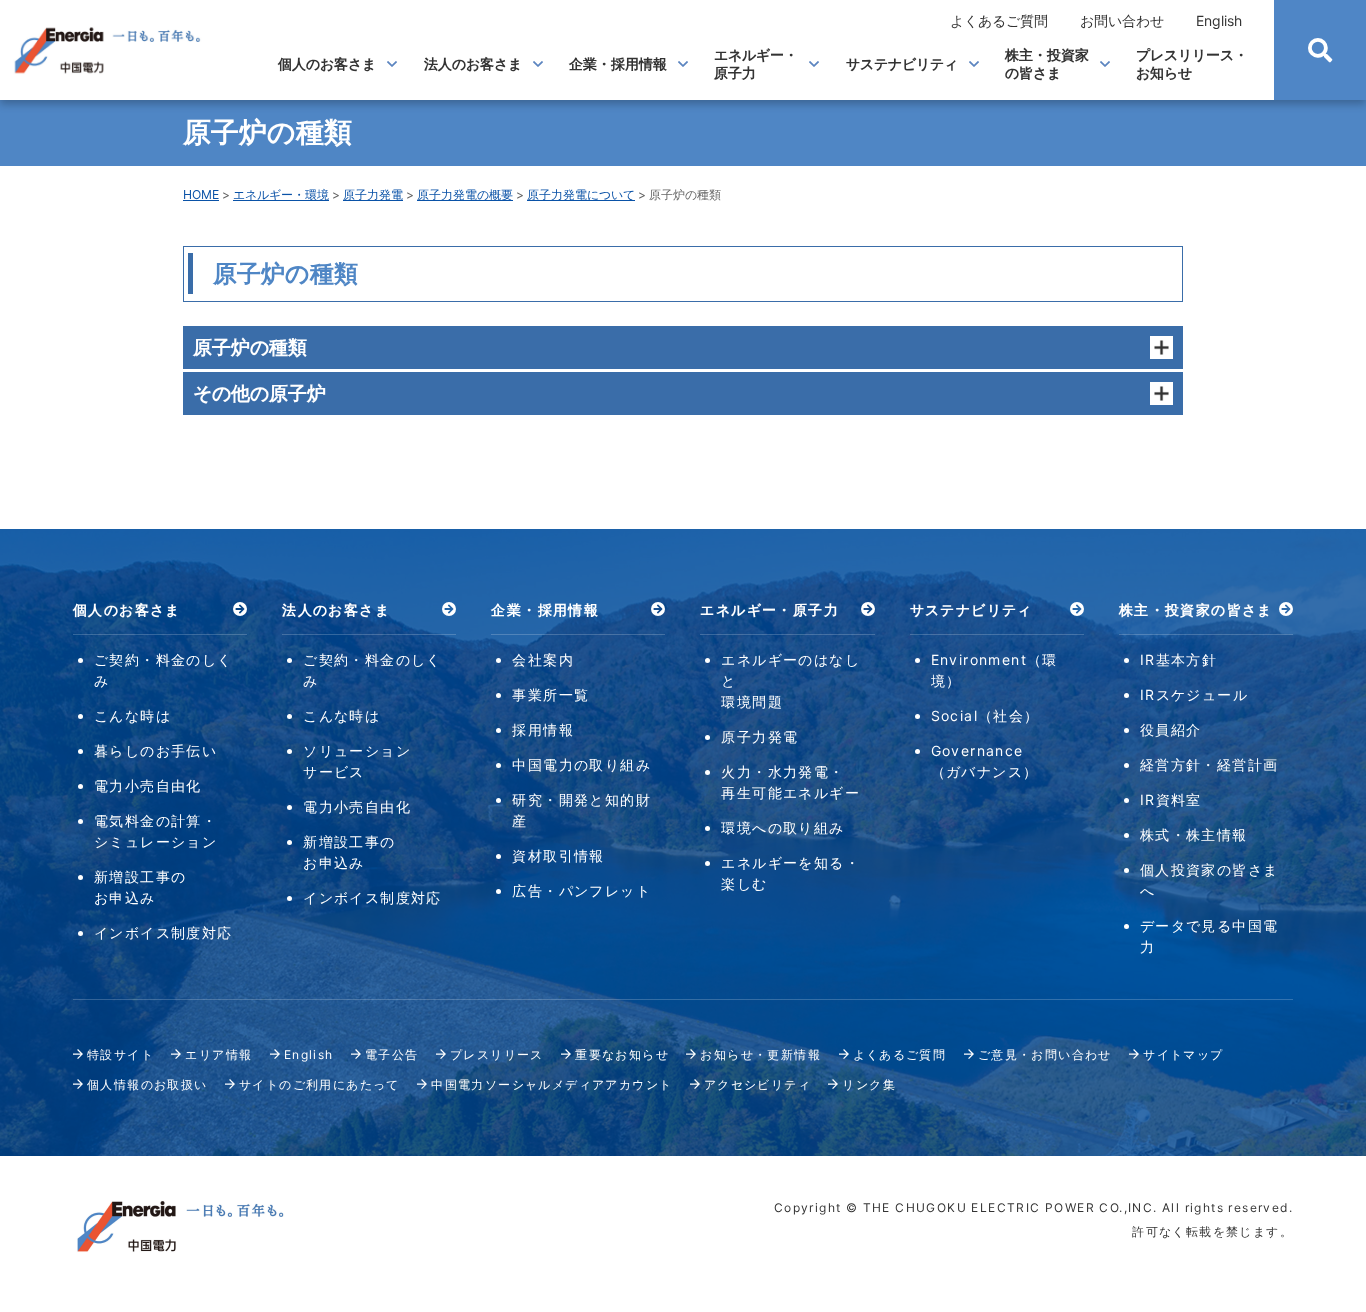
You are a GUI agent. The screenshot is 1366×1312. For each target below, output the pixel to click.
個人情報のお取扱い (147, 1084)
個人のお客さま (327, 63)
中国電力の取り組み (581, 764)
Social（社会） (985, 715)
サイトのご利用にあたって (319, 1084)
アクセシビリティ (757, 1084)
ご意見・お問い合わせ (1045, 1054)
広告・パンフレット (581, 890)
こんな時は (132, 715)
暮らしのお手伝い (155, 750)
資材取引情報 (558, 855)
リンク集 (869, 1084)
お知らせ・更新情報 (760, 1054)
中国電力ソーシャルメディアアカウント (551, 1084)
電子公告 (392, 1054)
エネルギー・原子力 (756, 63)
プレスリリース (497, 1054)
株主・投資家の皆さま (1047, 63)
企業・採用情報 (618, 63)
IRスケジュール (1194, 694)
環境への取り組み (782, 827)
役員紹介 (1171, 729)
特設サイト (120, 1054)
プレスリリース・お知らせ (1192, 63)
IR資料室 (1171, 799)
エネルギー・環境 (281, 194)
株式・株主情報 (1194, 834)
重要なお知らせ (622, 1054)
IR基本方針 (1178, 659)
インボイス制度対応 (163, 932)
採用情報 (543, 729)
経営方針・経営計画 (1209, 764)
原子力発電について (581, 194)
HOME (201, 194)
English (1219, 20)
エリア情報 (218, 1054)
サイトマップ (1183, 1054)
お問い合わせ (1122, 20)
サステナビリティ (902, 63)
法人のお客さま (473, 63)
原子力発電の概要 (465, 194)
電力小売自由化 (148, 785)
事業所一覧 (550, 694)
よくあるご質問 (999, 20)
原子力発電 (373, 194)
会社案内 (543, 659)
